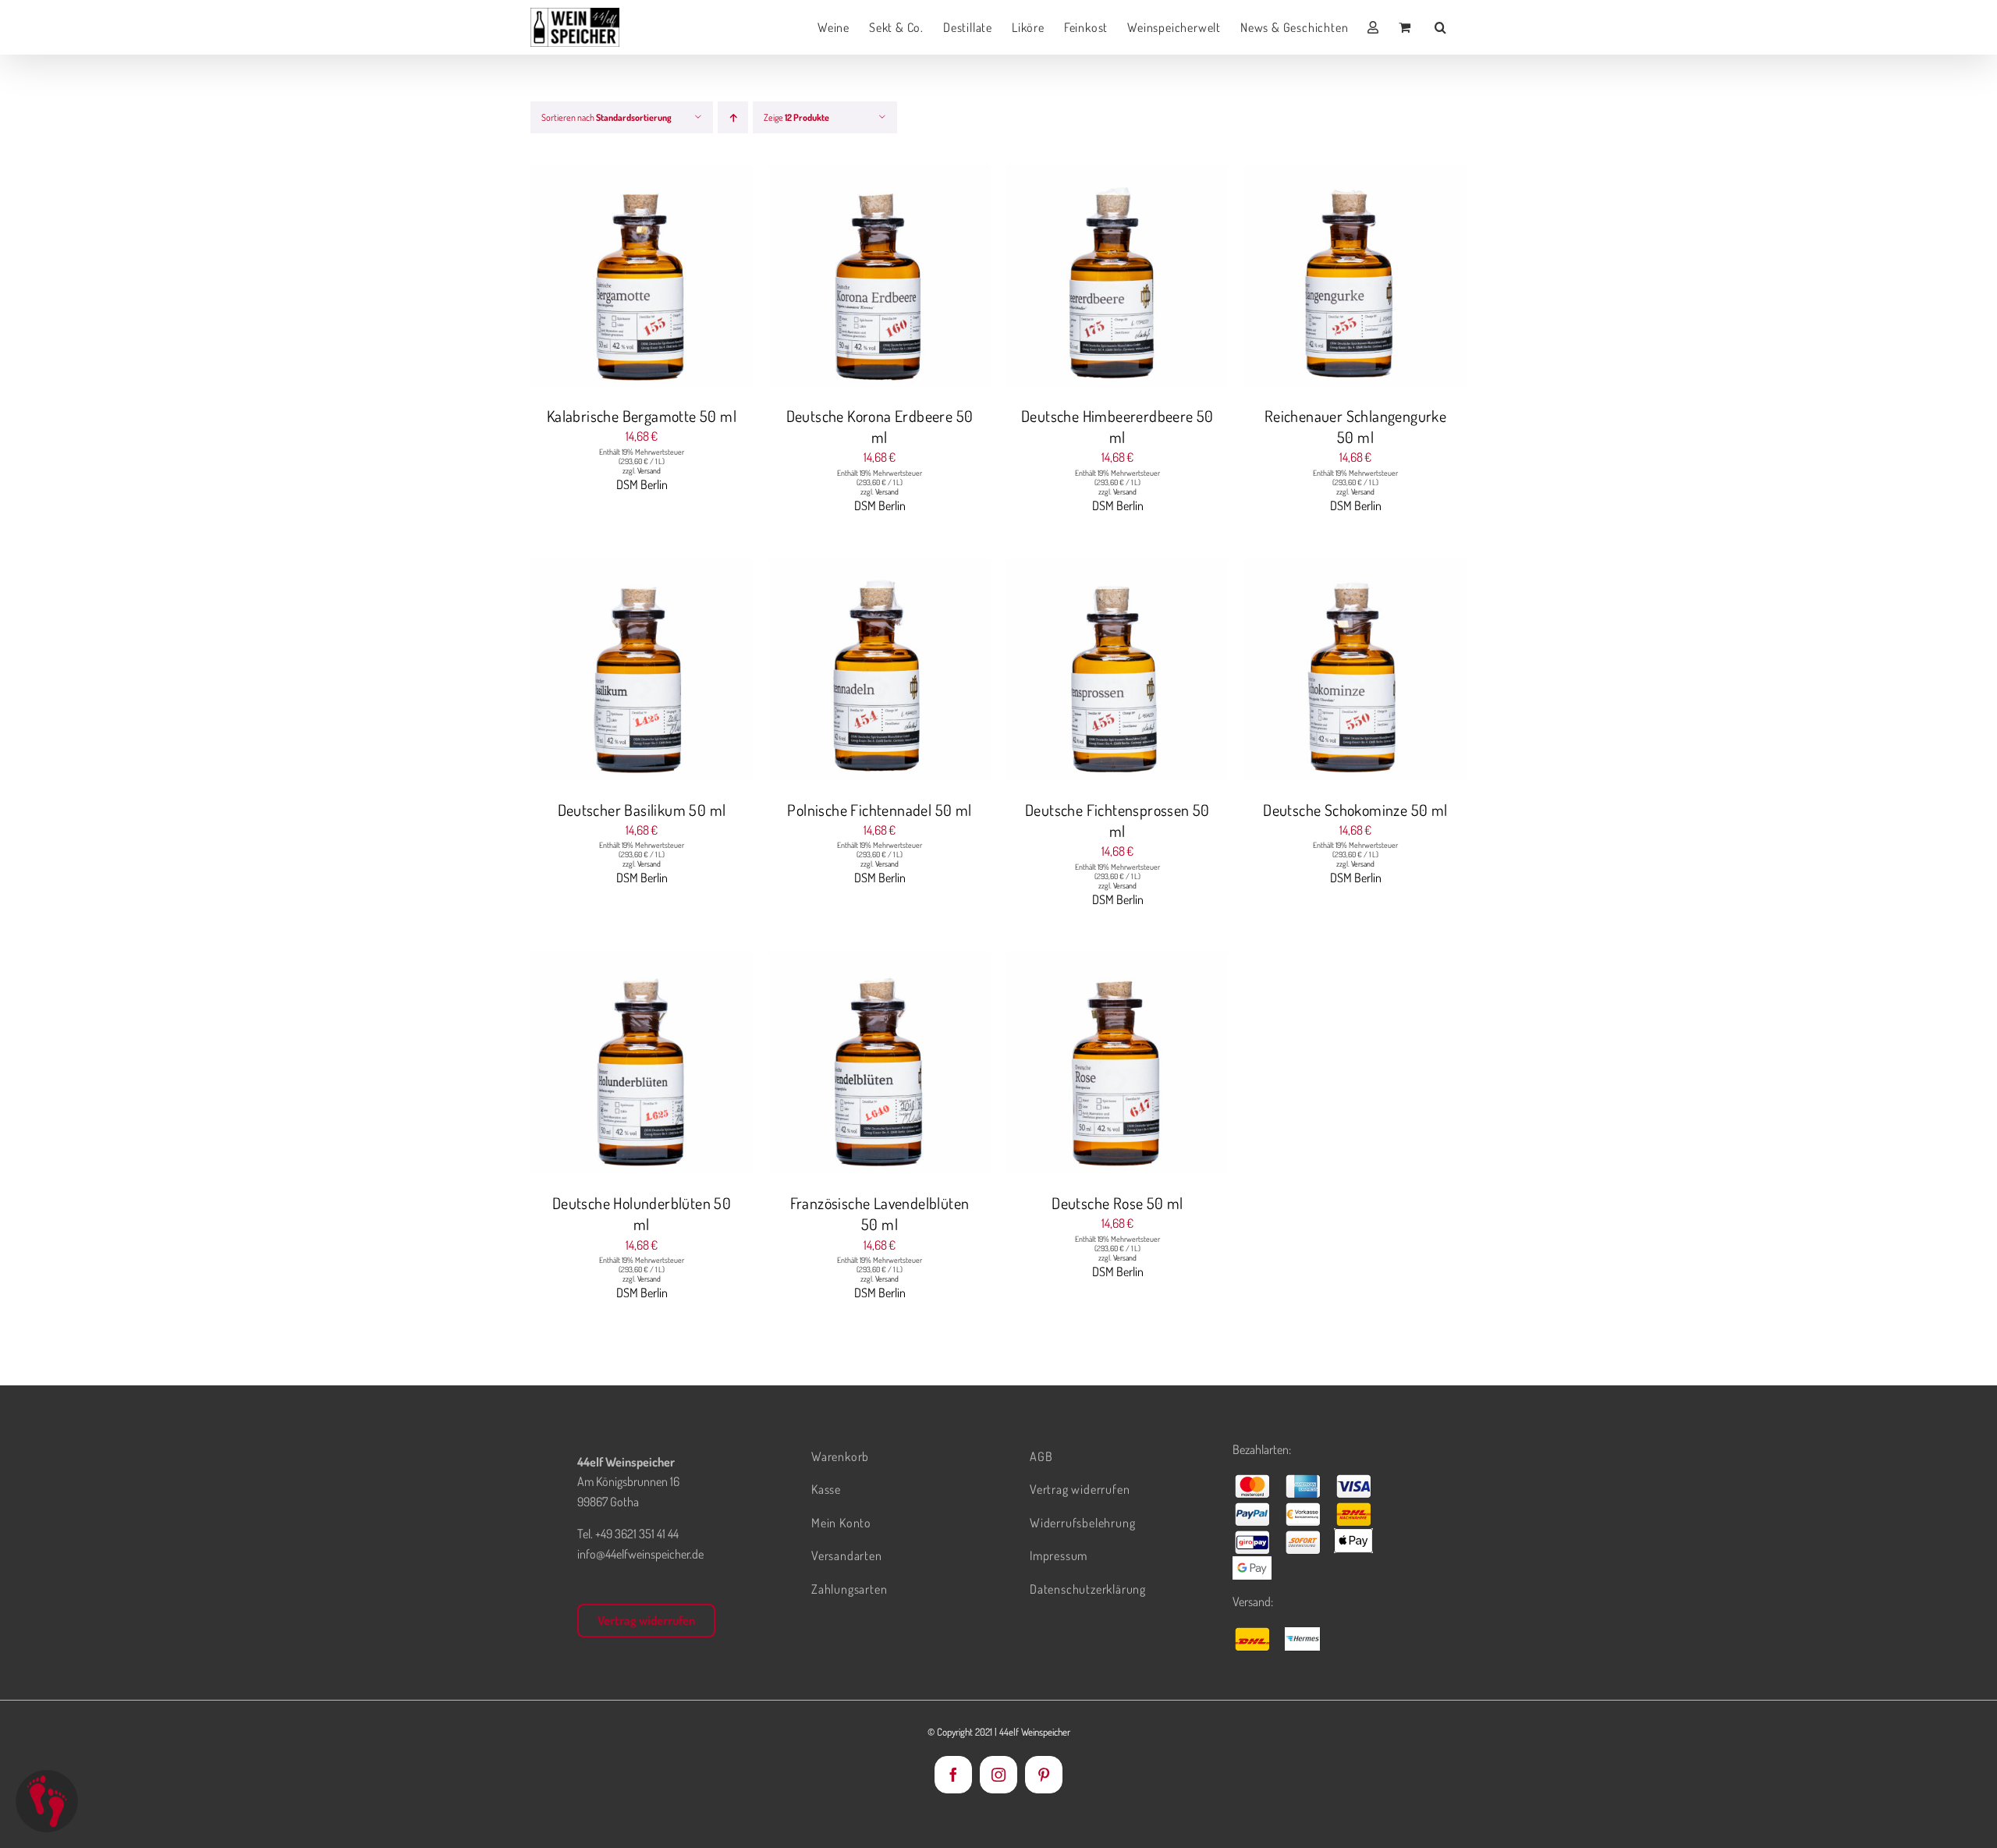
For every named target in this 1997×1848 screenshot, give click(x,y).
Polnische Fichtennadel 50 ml (879, 810)
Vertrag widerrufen (646, 1620)
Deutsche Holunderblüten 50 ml (642, 1213)
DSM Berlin (642, 484)
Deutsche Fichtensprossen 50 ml (1117, 820)
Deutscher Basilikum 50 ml (642, 810)
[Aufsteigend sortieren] (733, 117)
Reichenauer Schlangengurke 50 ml (1355, 426)
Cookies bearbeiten (47, 1801)
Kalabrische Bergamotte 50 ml (642, 416)
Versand (649, 470)
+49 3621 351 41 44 (637, 1534)
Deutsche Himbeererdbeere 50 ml (1117, 426)
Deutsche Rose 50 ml (1117, 1203)
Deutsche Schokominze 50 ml (1355, 810)
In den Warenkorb (610, 278)
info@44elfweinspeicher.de (640, 1554)
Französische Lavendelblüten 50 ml (880, 1213)
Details (701, 278)
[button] (1441, 27)
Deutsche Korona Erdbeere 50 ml (880, 426)
